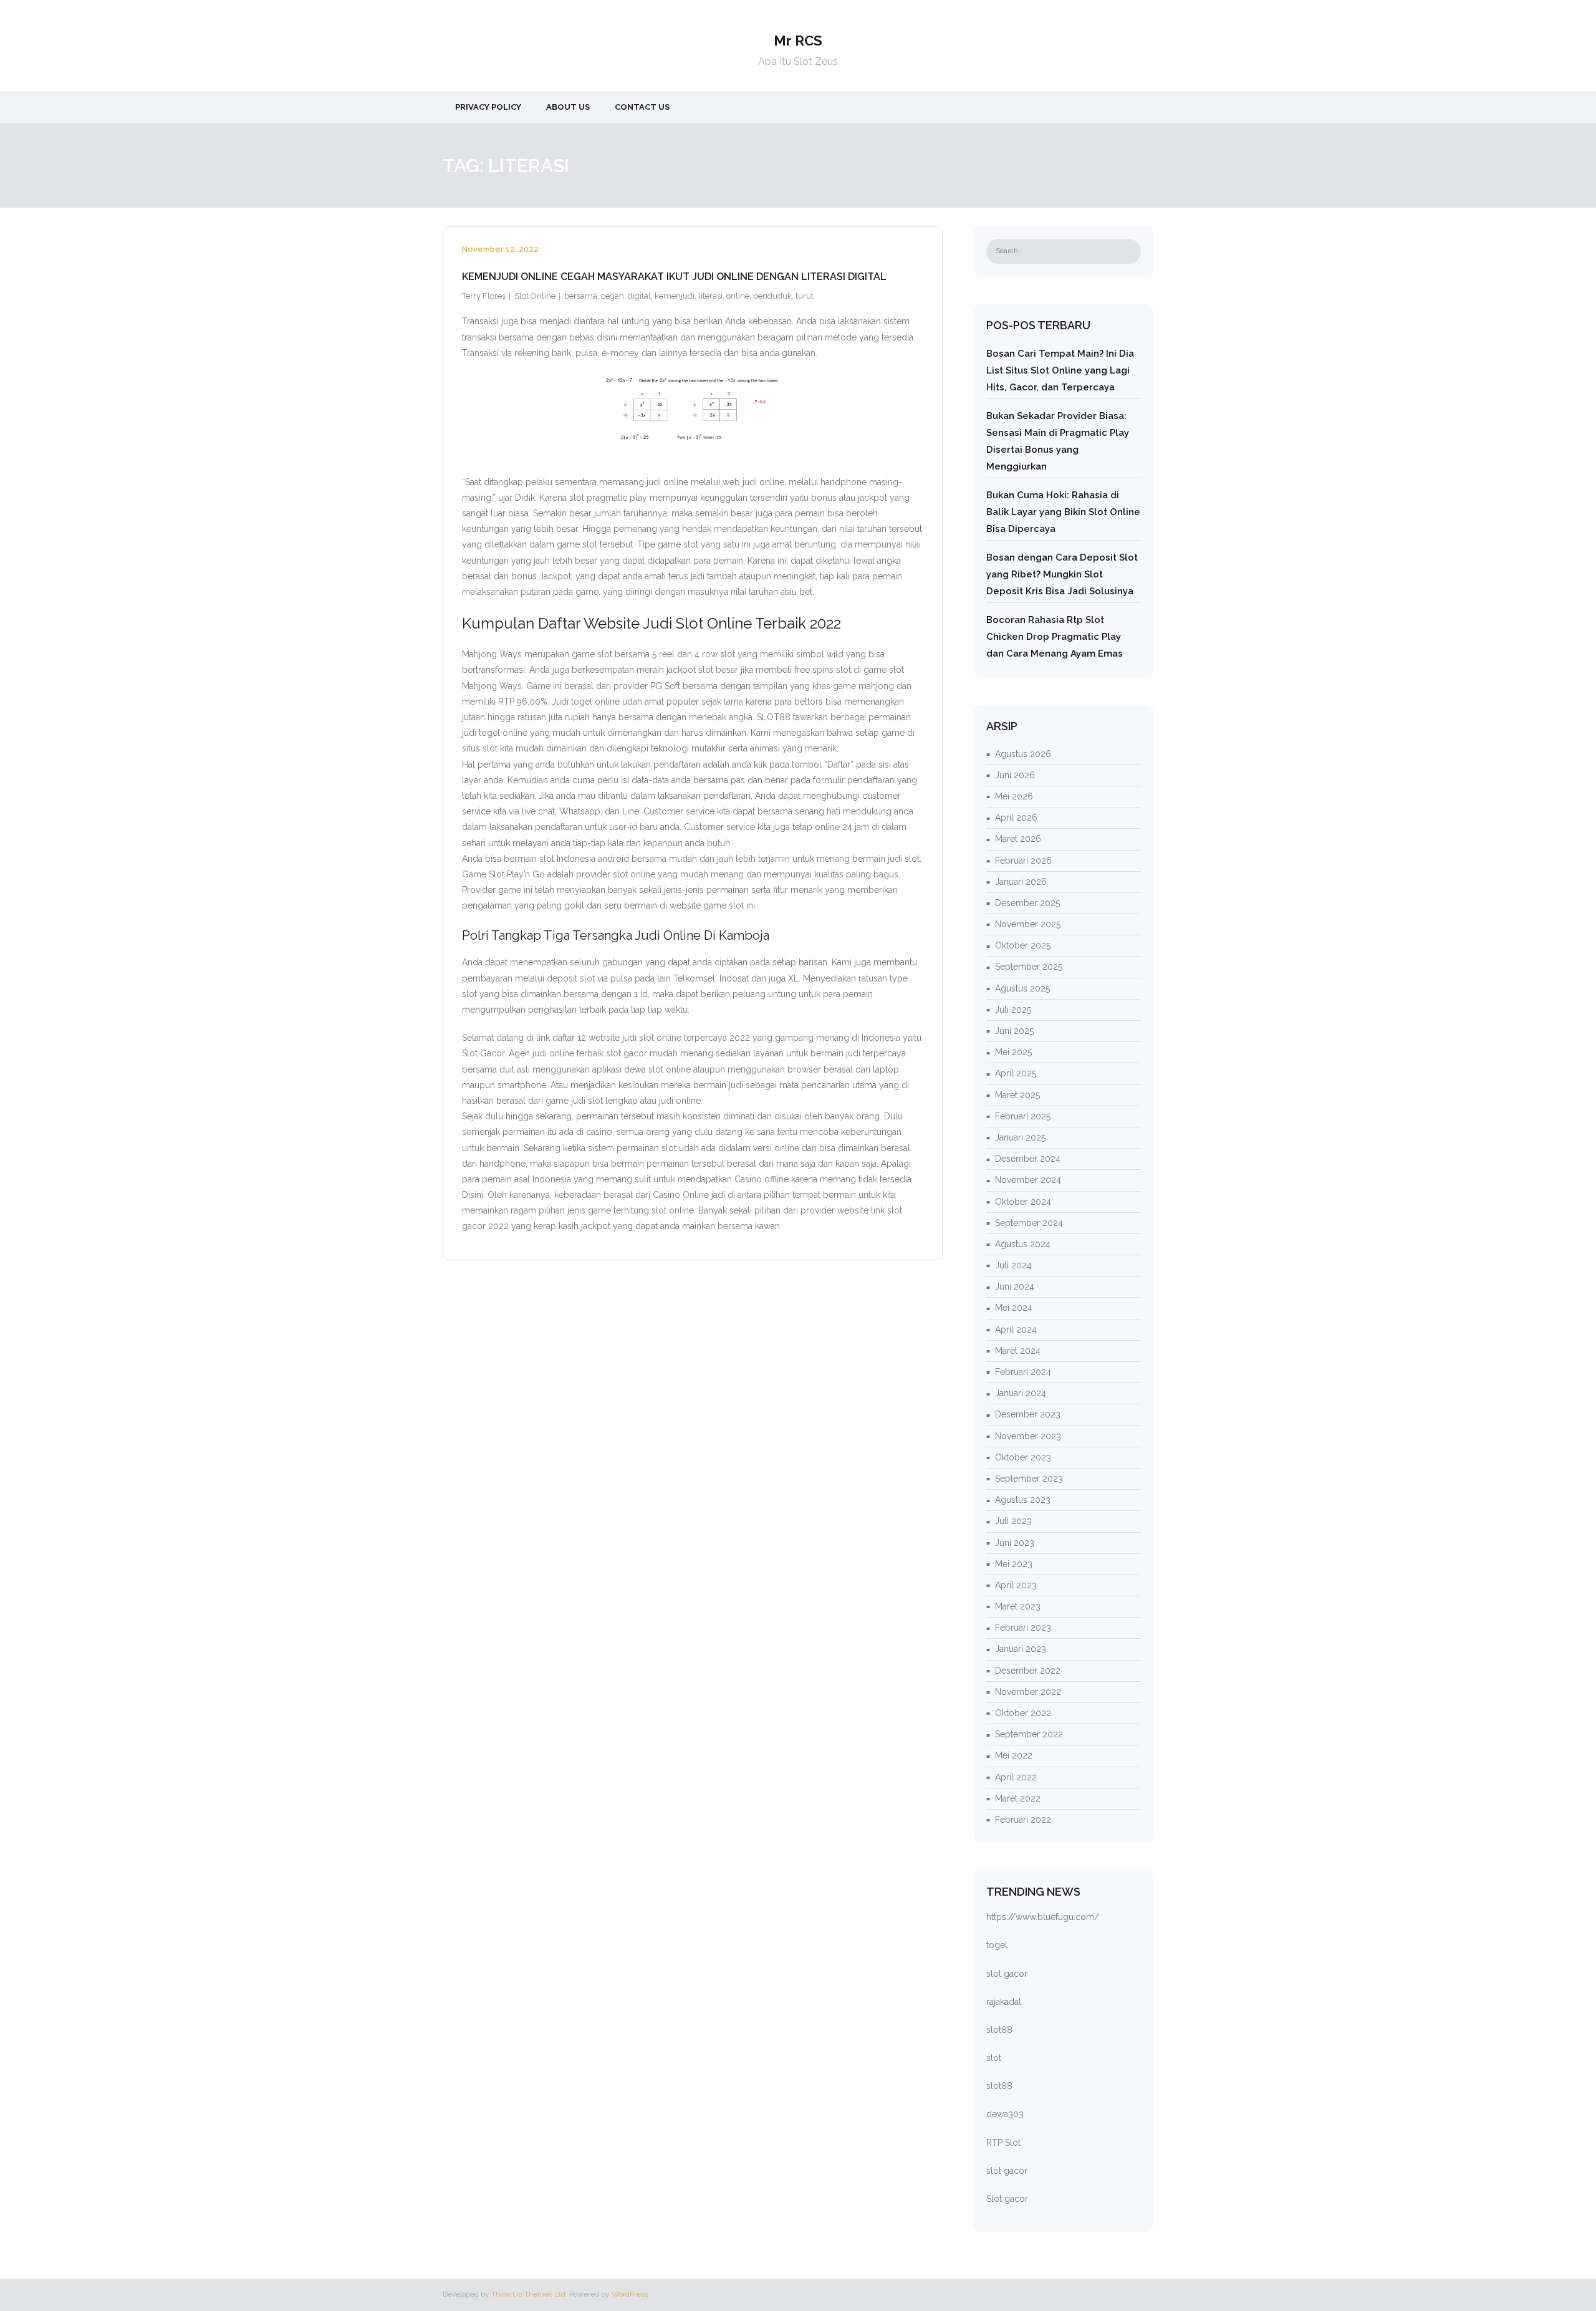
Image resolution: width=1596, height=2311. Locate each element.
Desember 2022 (1028, 1671)
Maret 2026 (1018, 839)
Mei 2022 (1014, 1755)
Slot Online (535, 296)
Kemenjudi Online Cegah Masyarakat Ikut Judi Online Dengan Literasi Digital (674, 277)
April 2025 (1016, 1073)
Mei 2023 (1014, 1564)
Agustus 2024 (1023, 1244)
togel (997, 1945)
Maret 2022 (1018, 1798)
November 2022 (1028, 1692)
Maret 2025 (1017, 1095)
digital (639, 296)
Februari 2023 (1023, 1628)
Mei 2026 (1014, 796)
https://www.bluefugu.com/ (1043, 1917)
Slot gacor (1007, 2199)
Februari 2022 (1023, 1820)
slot (994, 2058)
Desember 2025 (1027, 903)
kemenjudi (675, 296)
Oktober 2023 (1023, 1457)
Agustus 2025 (1022, 988)
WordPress (630, 2294)
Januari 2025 (1020, 1137)
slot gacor (1007, 1974)
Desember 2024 (1028, 1159)
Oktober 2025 (1023, 945)
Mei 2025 (1013, 1052)
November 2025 (1028, 924)
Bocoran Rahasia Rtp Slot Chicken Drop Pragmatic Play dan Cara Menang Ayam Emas (1055, 637)
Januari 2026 (1021, 882)
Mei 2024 (1014, 1308)
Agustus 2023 (1023, 1500)
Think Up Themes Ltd (528, 2294)
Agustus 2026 (1023, 754)
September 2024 (1029, 1223)
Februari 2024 (1023, 1372)
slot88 (999, 2030)
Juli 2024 (1013, 1265)
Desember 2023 (1028, 1414)
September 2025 (1029, 967)
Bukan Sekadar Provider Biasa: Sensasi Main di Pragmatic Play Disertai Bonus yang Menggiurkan (1058, 441)
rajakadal (1004, 2002)
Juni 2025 (1014, 1031)
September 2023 (1029, 1479)
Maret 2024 (1018, 1351)
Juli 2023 (1013, 1521)
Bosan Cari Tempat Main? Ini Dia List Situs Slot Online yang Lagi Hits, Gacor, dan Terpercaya (1060, 370)
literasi (710, 296)
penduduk (772, 296)
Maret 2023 (1018, 1606)
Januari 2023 (1021, 1649)
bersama (581, 296)
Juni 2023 (1015, 1543)
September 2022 (1029, 1734)
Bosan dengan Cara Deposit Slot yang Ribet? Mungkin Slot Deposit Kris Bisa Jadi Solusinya (1062, 574)
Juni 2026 (1015, 775)
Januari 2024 (1021, 1393)
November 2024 (1028, 1180)
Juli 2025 (1013, 1010)
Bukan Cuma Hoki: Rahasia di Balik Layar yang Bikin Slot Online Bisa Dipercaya (1063, 512)
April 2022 (1016, 1777)
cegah (613, 296)
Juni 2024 (1015, 1286)
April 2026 (1016, 818)
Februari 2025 (1023, 1116)
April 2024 (1016, 1329)
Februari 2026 (1023, 861)
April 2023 (1016, 1585)
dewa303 (1005, 2114)
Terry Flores (484, 296)
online (738, 296)
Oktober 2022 (1023, 1713)
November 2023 (1028, 1436)
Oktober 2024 (1023, 1202)
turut (805, 296)
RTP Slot (1003, 2143)
